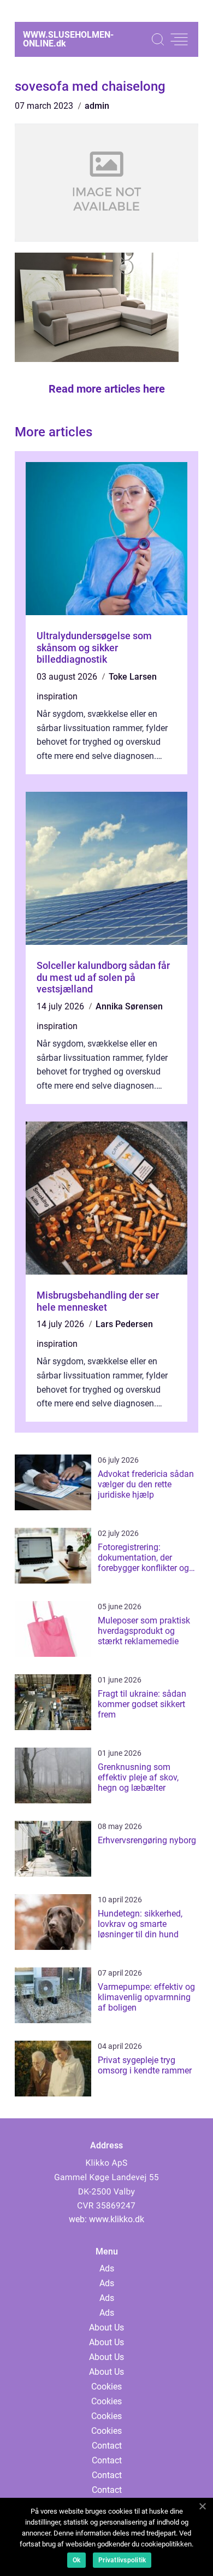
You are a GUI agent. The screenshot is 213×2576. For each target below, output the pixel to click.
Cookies (106, 2387)
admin (97, 106)
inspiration (57, 696)
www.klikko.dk (117, 2219)
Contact (107, 2446)
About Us (106, 2327)
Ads (107, 2268)
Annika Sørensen (129, 1006)
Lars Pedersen (124, 1324)
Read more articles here (107, 389)
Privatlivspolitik (122, 2560)
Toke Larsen (133, 677)
